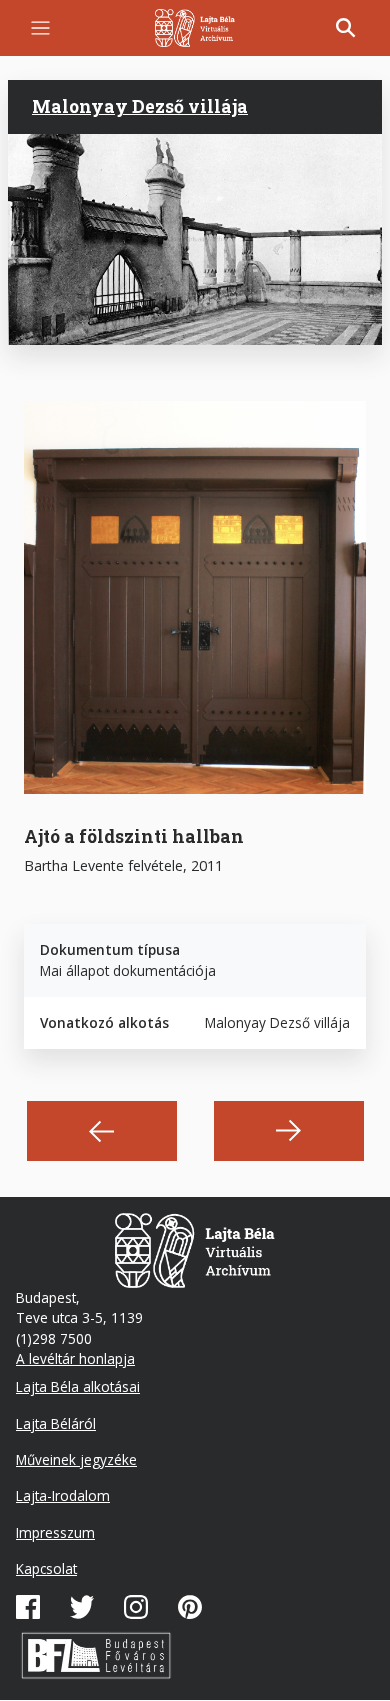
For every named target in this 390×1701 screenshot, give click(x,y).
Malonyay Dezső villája (140, 106)
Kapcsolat (46, 1568)
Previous (102, 1131)
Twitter (82, 1607)
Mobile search (346, 28)
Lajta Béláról (56, 1423)
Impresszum (55, 1532)
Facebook (28, 1607)
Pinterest (190, 1607)
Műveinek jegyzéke (76, 1459)
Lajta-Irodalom (63, 1495)
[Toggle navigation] (40, 28)
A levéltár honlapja (75, 1358)
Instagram (136, 1607)
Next (289, 1131)
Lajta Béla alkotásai (78, 1386)
